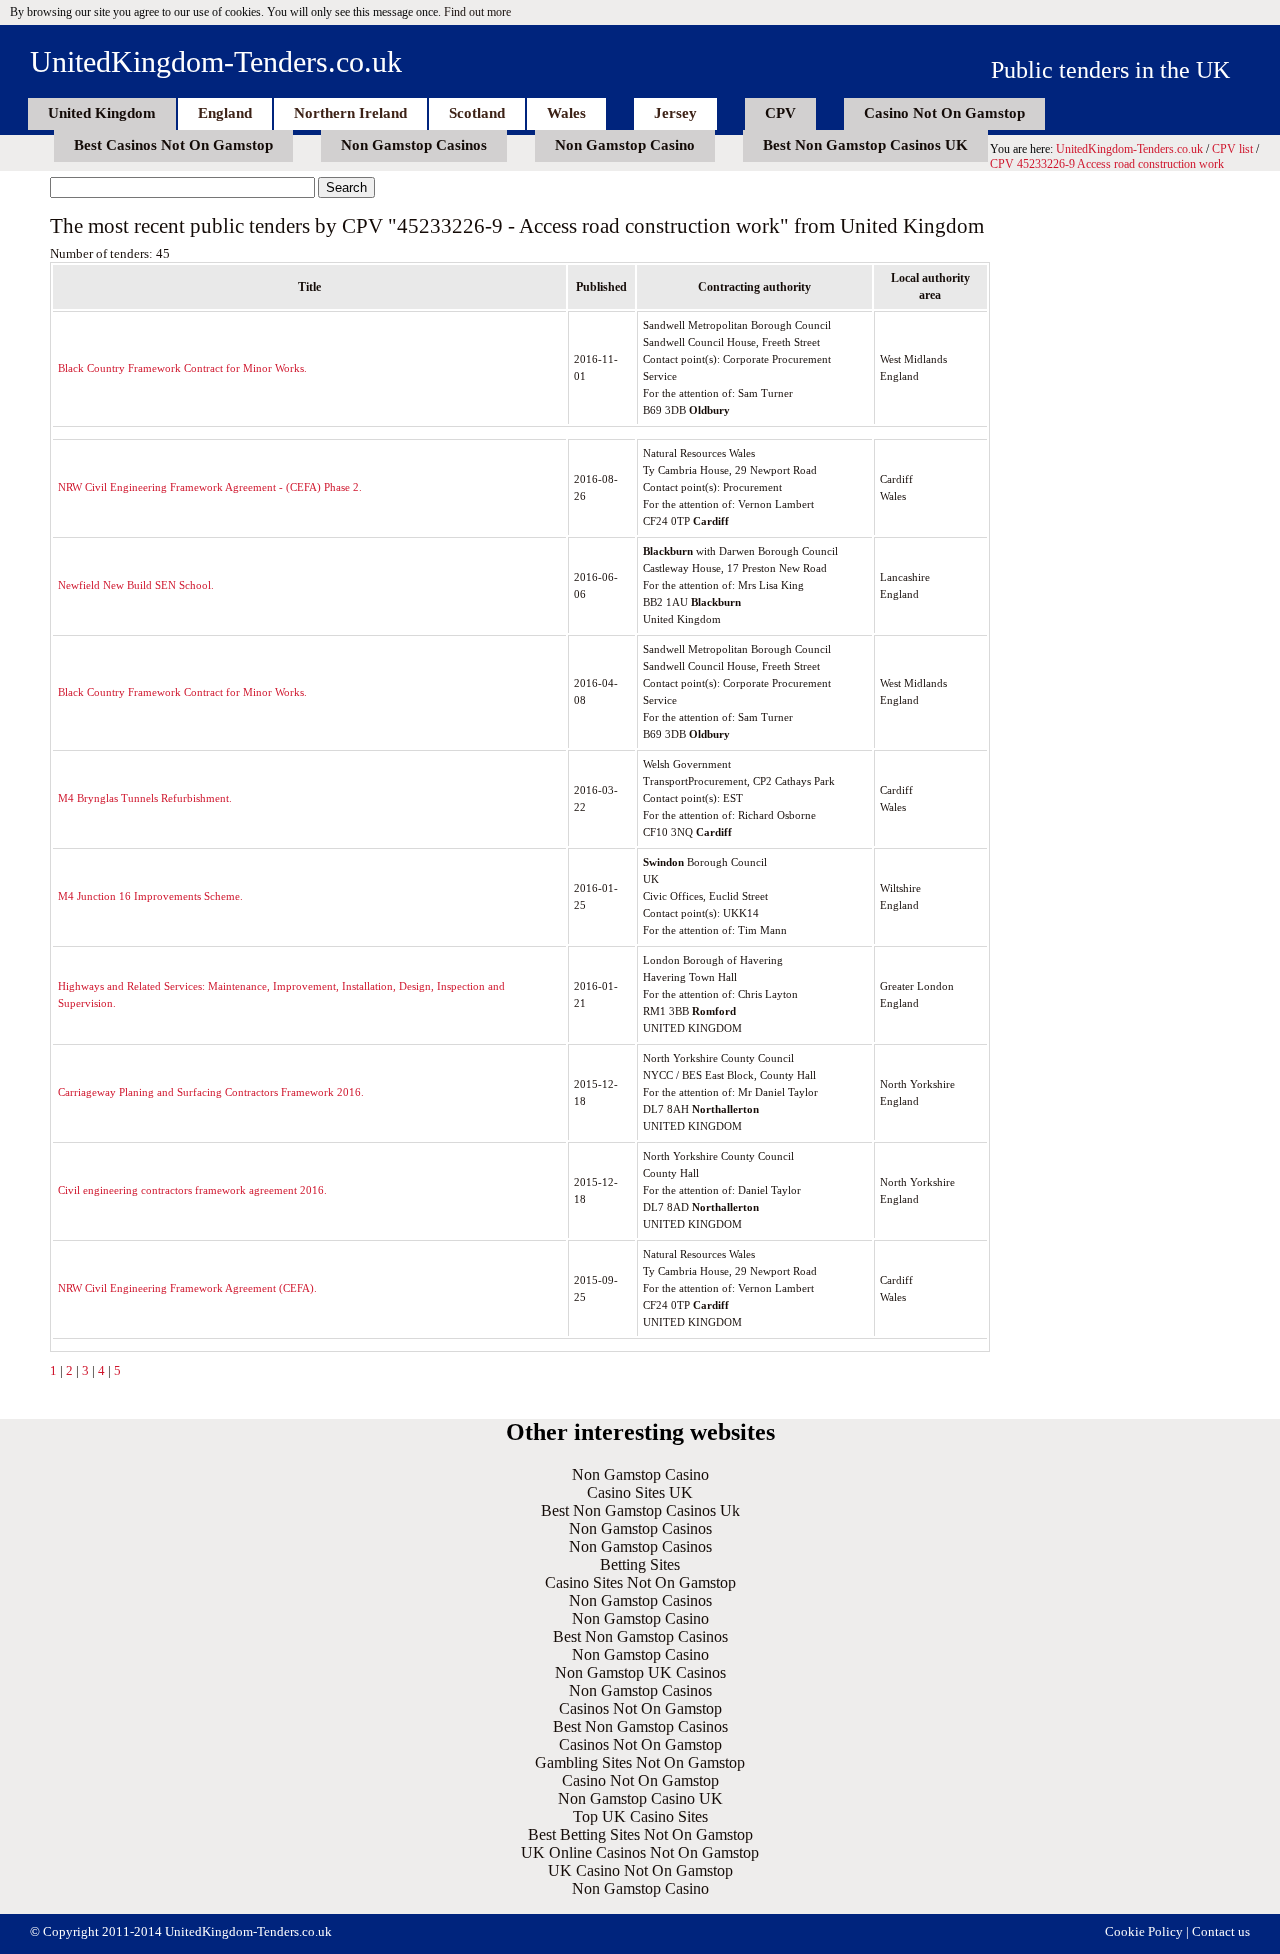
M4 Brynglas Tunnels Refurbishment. (145, 798)
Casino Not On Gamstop (944, 113)
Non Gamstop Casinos (414, 145)
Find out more (477, 12)
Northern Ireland (350, 113)
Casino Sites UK (640, 1492)
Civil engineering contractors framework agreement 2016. (192, 1190)
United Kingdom (102, 113)
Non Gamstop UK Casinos (640, 1672)
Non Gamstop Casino (625, 145)
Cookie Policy (1144, 1931)
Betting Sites (640, 1564)
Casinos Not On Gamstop (640, 1708)
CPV (780, 113)
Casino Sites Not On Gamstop (640, 1582)
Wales (566, 113)
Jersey (675, 113)
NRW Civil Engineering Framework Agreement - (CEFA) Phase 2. (210, 487)
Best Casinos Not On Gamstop (173, 145)
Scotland (477, 113)
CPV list (1232, 149)
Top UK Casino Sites (640, 1816)
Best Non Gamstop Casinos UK (865, 145)
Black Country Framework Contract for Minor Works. (182, 368)
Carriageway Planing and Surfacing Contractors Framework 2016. (211, 1092)
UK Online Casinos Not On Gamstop (640, 1852)
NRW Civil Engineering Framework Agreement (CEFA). (187, 1288)
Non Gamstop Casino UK (640, 1798)
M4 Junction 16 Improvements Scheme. (150, 896)
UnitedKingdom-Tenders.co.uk (216, 61)
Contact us (1221, 1931)
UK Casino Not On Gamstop (640, 1870)
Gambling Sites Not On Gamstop (640, 1762)
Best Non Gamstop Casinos (640, 1636)
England (225, 113)
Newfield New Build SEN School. (136, 585)
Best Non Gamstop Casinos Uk (640, 1510)
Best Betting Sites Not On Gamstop (640, 1834)
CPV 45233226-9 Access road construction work (1107, 164)
